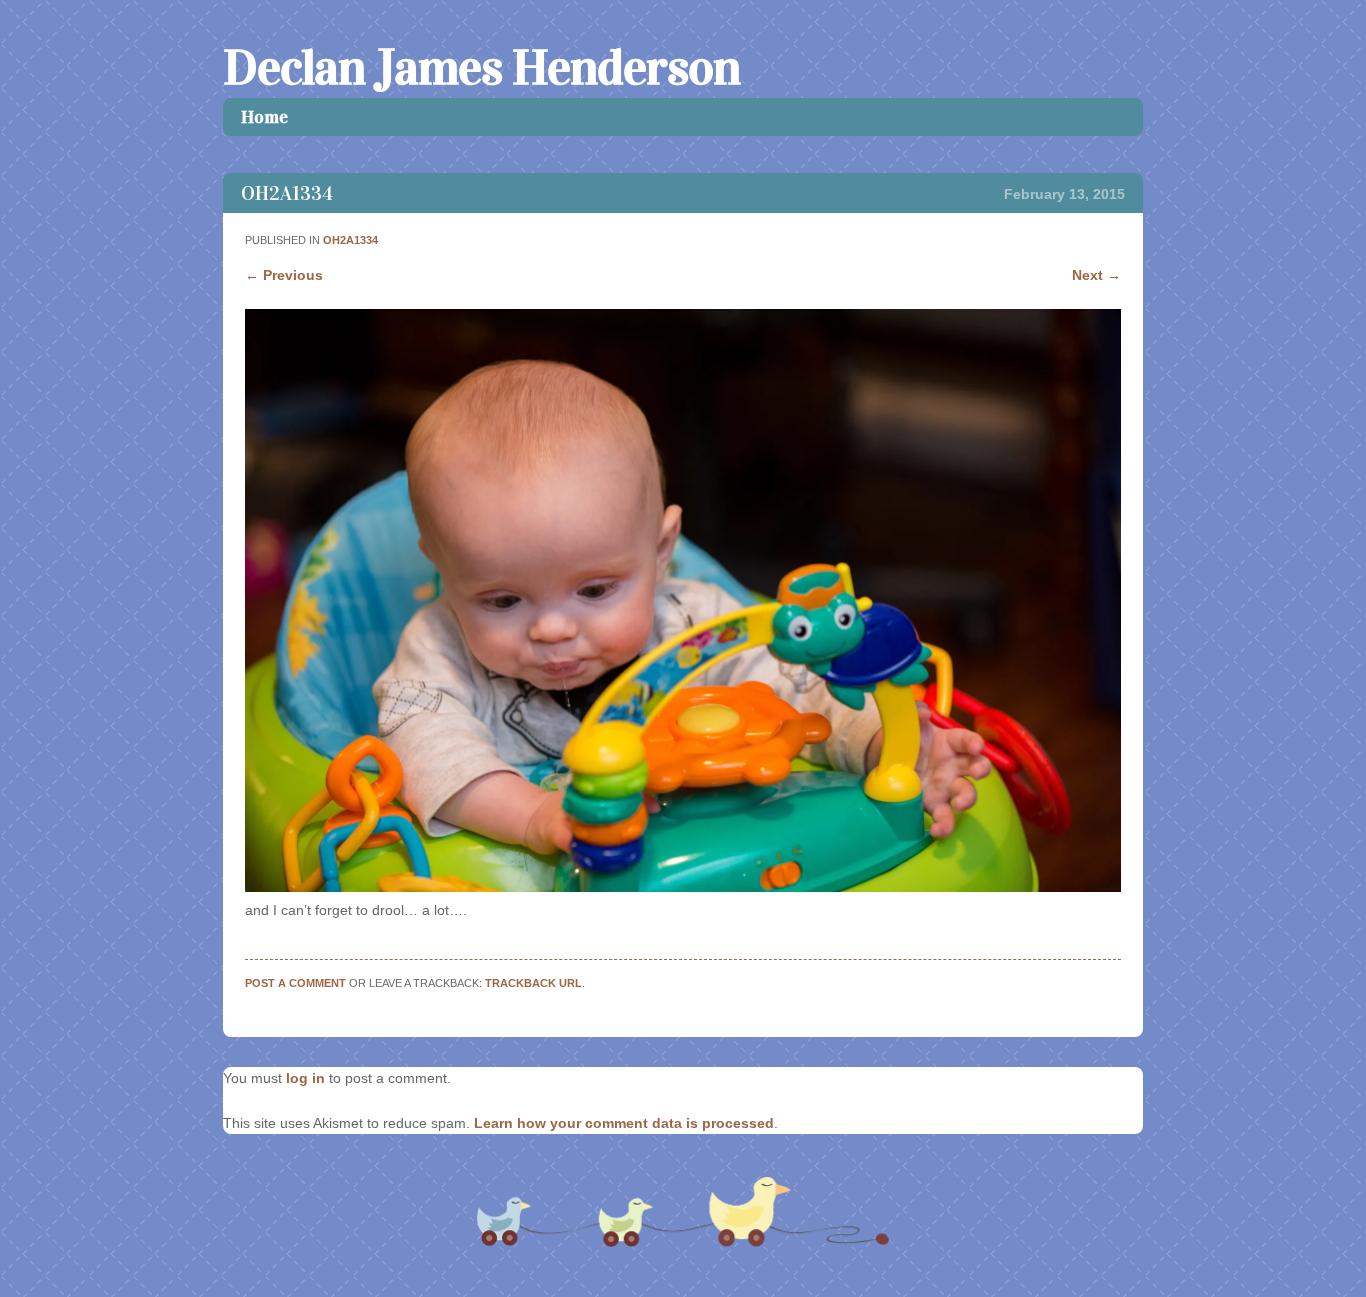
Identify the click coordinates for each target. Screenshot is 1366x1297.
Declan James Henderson (481, 67)
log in (305, 1078)
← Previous (284, 275)
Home (264, 117)
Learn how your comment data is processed (624, 1123)
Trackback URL (533, 983)
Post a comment (295, 983)
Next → (1096, 275)
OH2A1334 (350, 240)
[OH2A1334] (682, 887)
